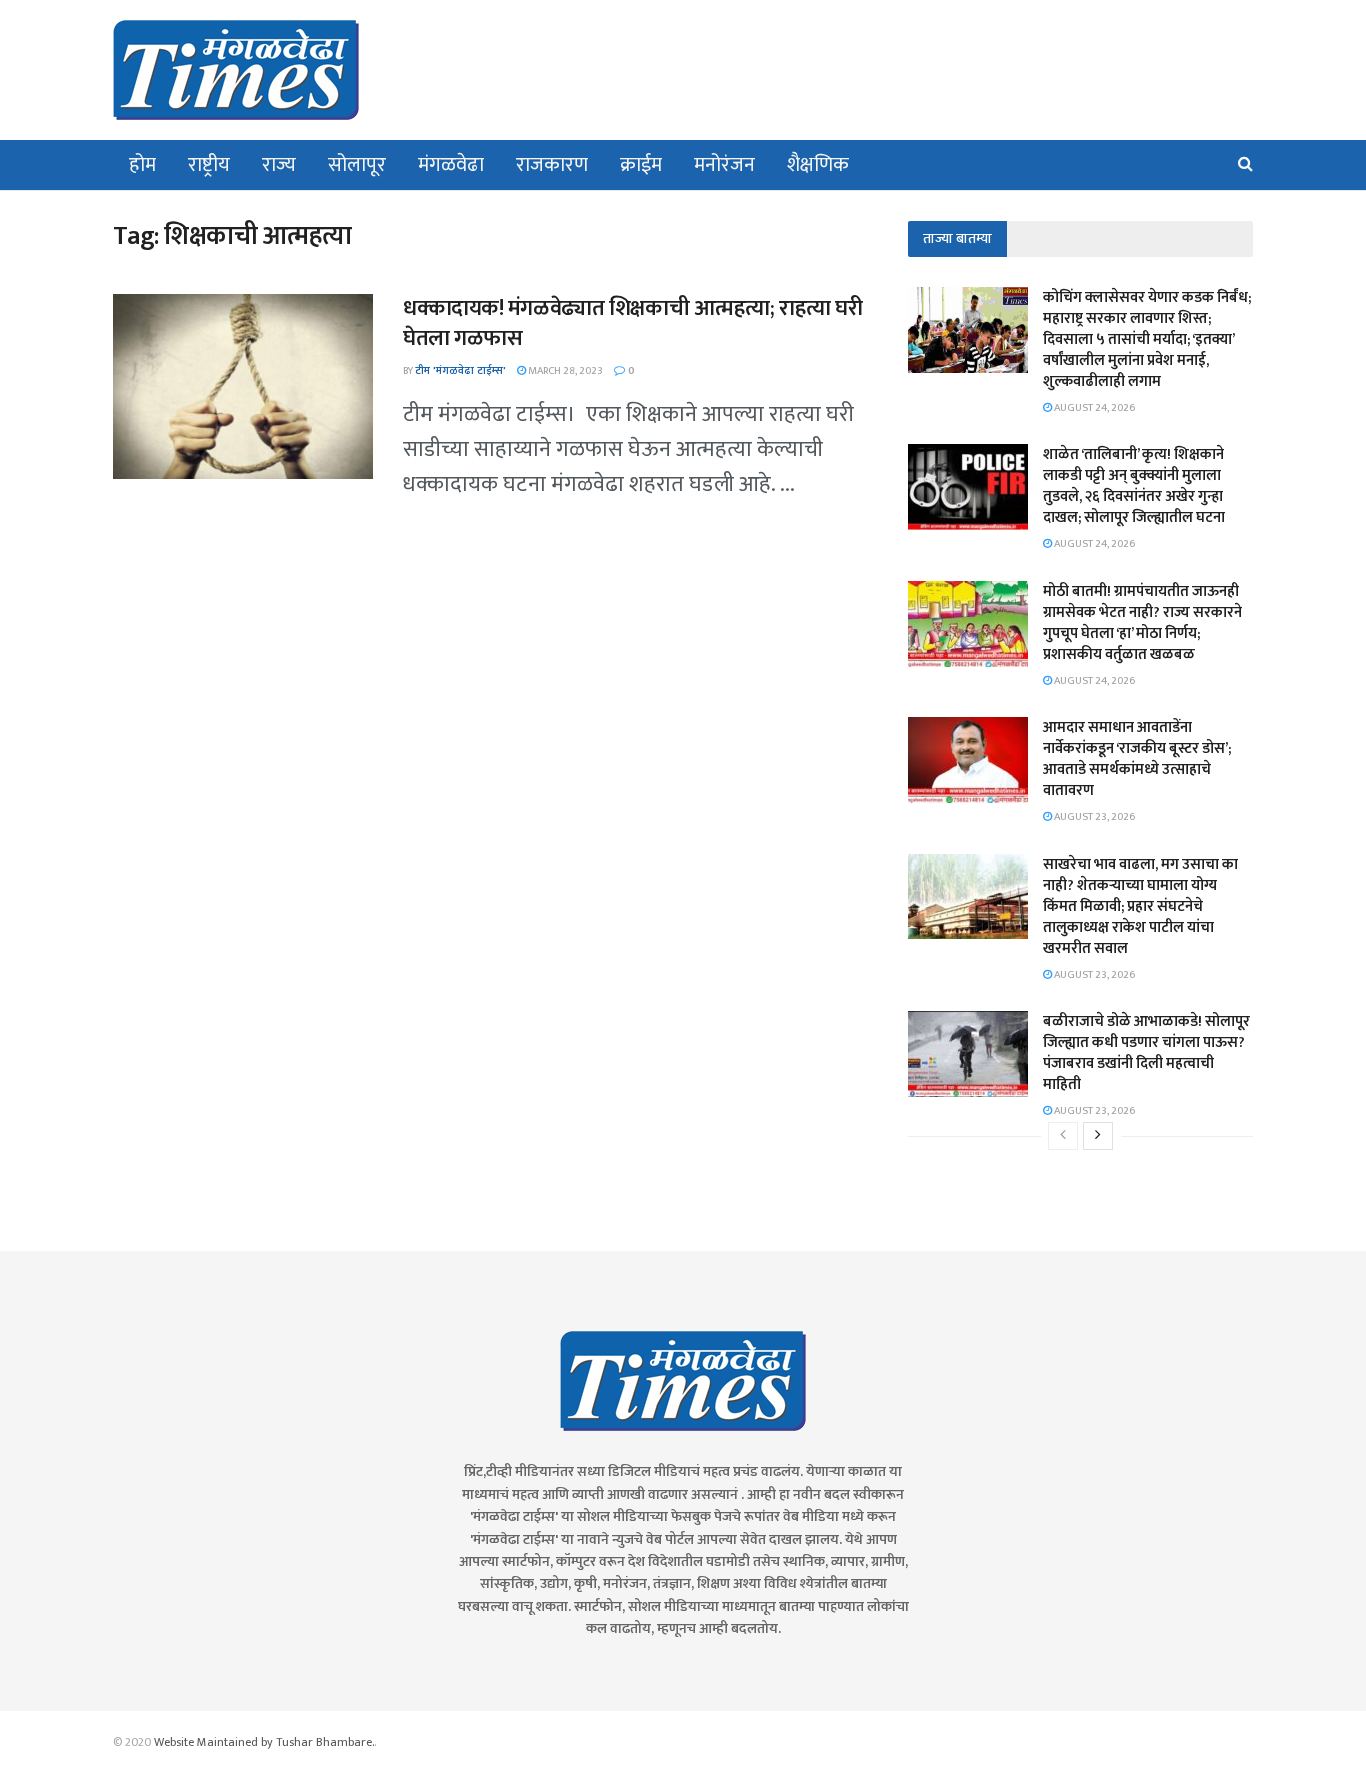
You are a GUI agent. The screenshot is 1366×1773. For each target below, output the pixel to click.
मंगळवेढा (451, 165)
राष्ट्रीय (209, 165)
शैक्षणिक (818, 165)
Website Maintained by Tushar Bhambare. (264, 1742)
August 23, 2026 (1093, 817)
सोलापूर (357, 165)
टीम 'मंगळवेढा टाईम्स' (460, 371)
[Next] (1098, 1136)
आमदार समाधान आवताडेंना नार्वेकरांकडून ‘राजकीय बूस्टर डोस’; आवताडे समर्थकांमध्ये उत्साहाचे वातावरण (1137, 759)
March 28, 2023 (564, 371)
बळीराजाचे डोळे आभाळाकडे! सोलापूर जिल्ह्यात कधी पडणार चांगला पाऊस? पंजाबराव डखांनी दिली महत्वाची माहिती (1146, 1053)
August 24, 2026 (1093, 408)
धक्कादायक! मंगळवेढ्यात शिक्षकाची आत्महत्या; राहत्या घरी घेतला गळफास (632, 324)
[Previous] (1063, 1136)
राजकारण (552, 165)
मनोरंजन (724, 165)
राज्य (279, 165)
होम (142, 165)
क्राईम (641, 165)
